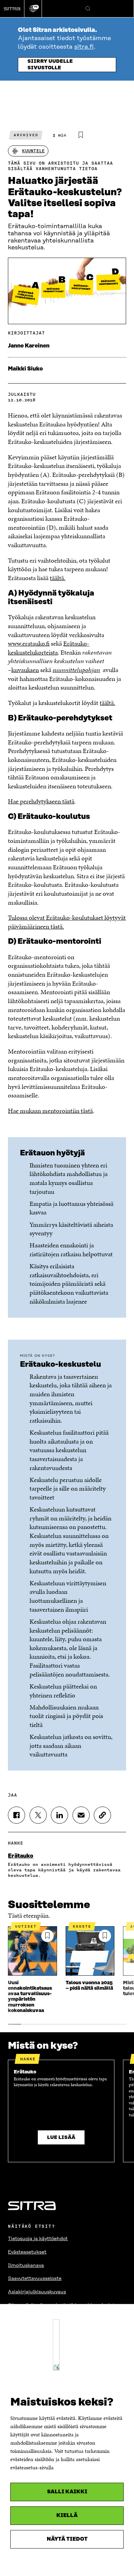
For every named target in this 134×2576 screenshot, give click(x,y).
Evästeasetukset (27, 2252)
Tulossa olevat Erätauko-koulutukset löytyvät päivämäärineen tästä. (67, 922)
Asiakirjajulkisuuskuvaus (37, 2292)
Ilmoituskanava (26, 2266)
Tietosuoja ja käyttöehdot (38, 2239)
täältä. (58, 578)
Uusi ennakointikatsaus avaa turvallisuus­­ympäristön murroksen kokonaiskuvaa (30, 1997)
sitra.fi (84, 47)
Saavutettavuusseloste (35, 2279)
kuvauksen (25, 670)
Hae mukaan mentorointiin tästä (50, 1111)
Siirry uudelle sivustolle (50, 65)
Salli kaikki (67, 2492)
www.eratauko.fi (29, 643)
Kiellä (67, 2515)
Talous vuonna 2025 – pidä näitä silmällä (89, 1986)
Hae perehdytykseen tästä (41, 801)
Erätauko (21, 1856)
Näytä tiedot (67, 2539)
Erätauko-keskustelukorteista (49, 648)
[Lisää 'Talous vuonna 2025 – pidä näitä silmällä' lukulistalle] (105, 1936)
